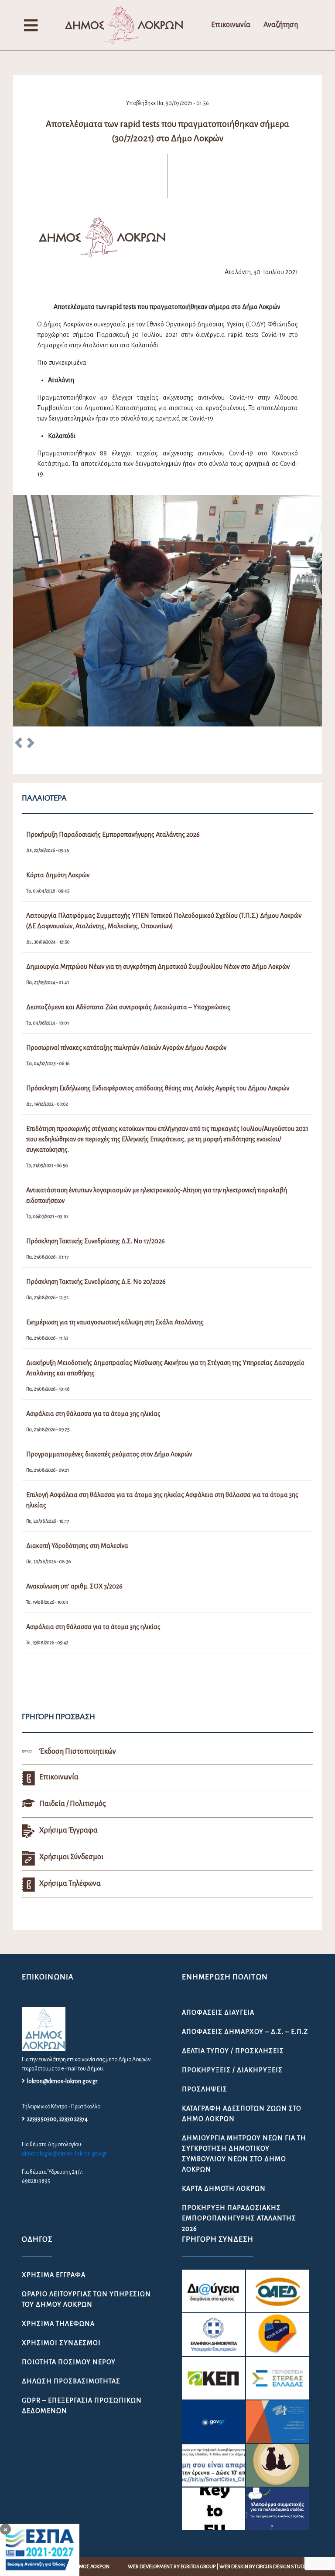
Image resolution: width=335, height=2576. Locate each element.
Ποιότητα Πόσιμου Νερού (69, 2362)
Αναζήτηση (281, 25)
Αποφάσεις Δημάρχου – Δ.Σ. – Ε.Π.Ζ (245, 2032)
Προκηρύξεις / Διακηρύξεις (232, 2070)
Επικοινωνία (231, 25)
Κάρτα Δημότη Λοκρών (224, 2189)
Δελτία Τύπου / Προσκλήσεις (233, 2051)
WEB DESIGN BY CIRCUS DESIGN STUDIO (264, 2567)
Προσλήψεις (205, 2089)
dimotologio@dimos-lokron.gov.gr (64, 2154)
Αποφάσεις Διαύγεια (218, 2013)
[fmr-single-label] (213, 2291)
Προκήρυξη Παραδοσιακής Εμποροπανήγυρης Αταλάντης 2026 (239, 2218)
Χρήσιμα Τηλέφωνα (58, 2324)
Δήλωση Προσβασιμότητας (71, 2381)
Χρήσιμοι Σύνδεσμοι (61, 2343)
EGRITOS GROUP (198, 2567)
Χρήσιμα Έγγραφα (54, 2275)
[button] (19, 744)
